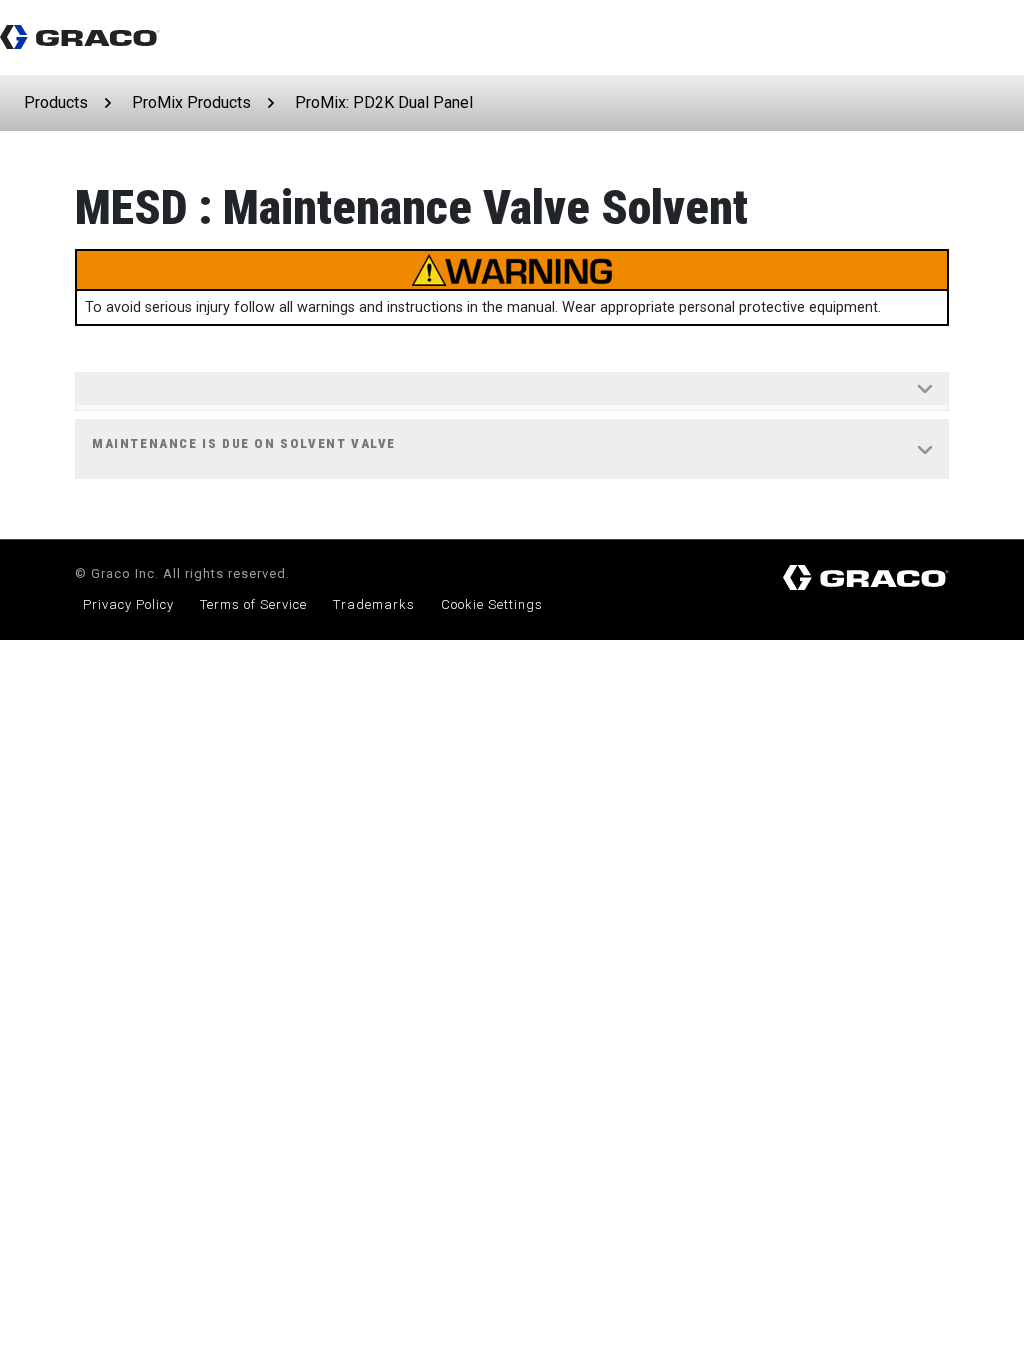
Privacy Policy (128, 604)
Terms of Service (253, 604)
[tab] (512, 392)
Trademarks (374, 604)
